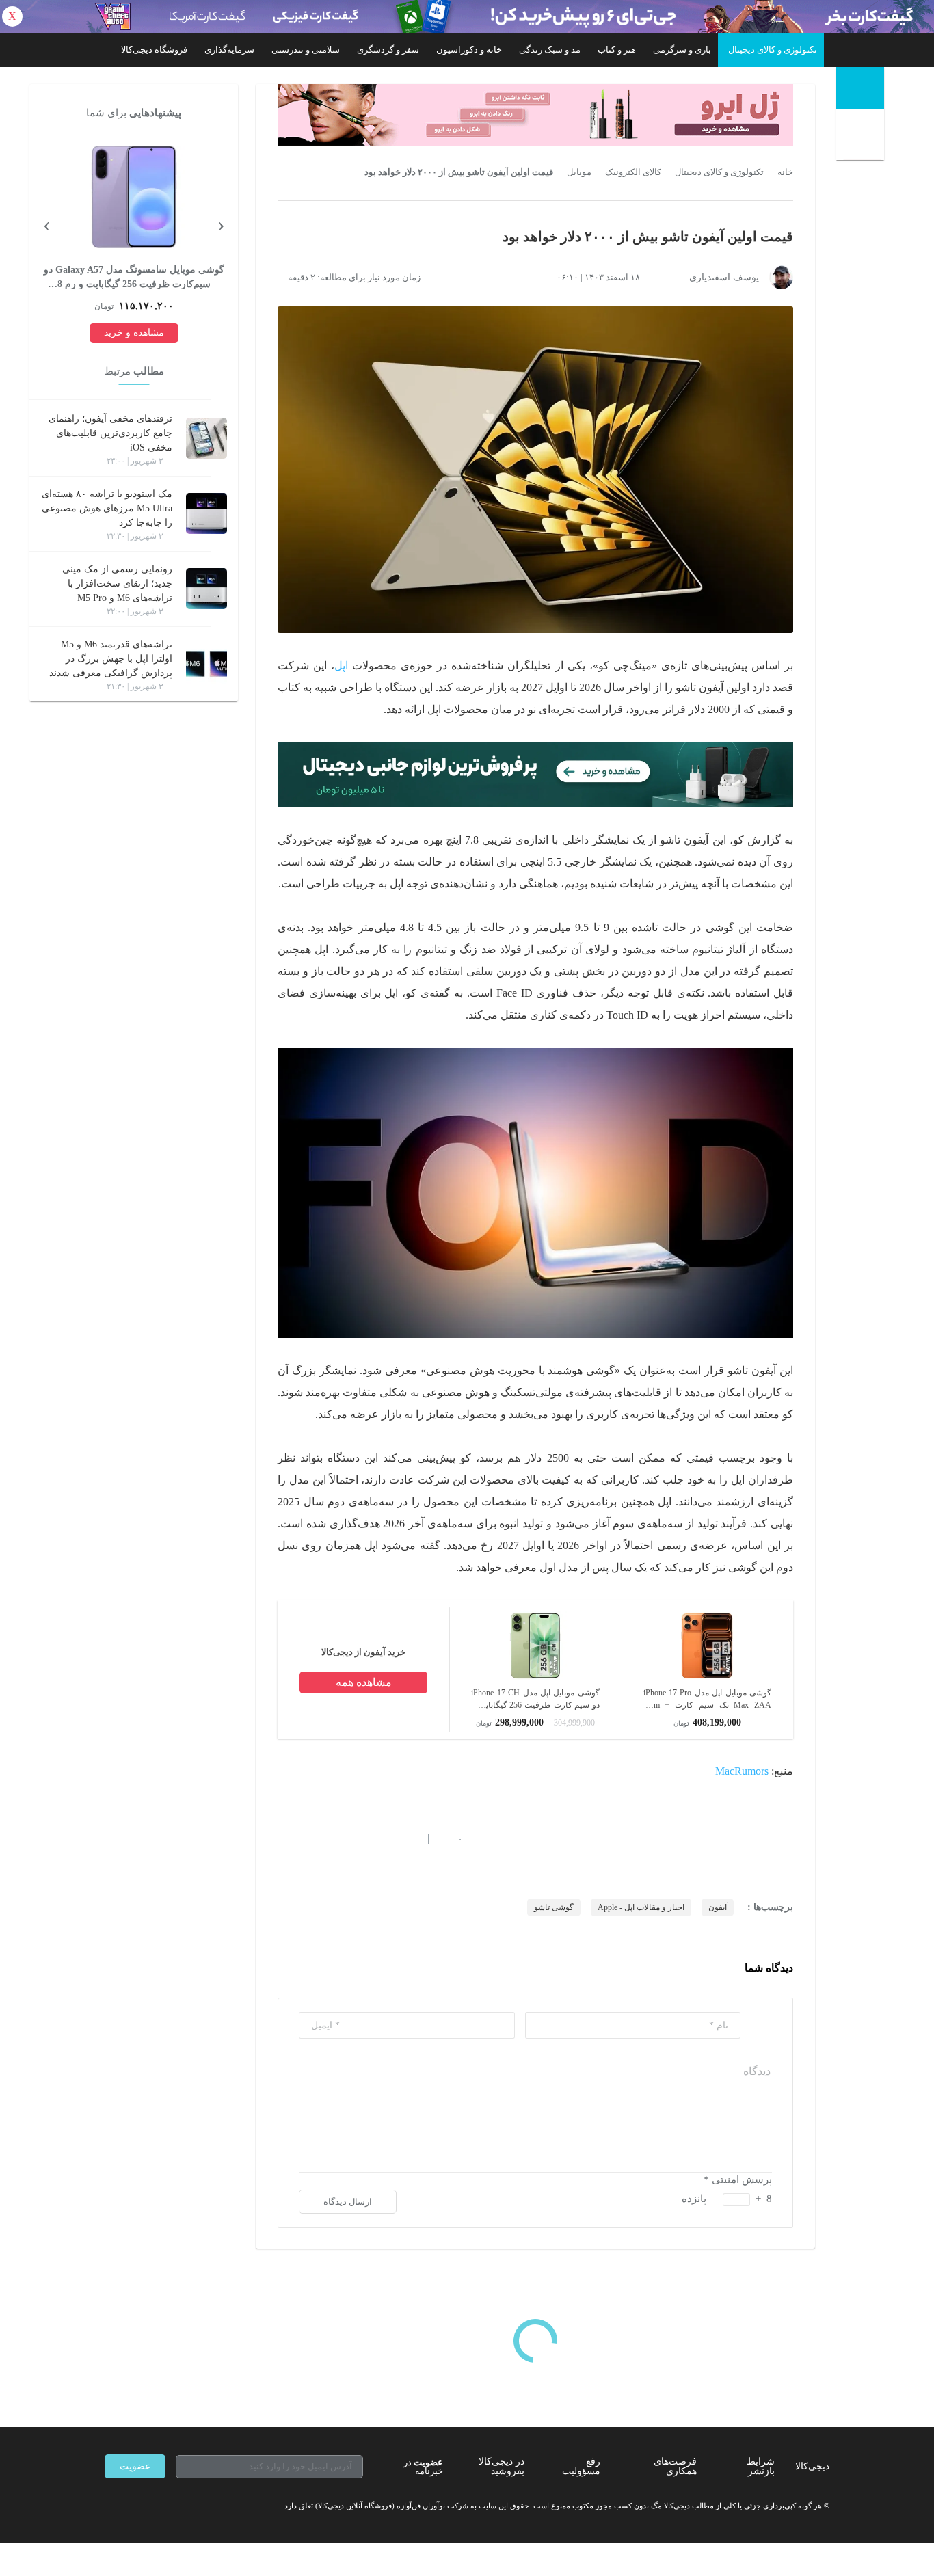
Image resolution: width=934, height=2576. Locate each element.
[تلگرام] (110, 2506)
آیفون (718, 1907)
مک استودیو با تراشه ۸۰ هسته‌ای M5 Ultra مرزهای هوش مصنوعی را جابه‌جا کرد (107, 508)
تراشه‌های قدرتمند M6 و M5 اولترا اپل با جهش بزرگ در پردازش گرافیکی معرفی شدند (111, 659)
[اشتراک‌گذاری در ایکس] (332, 1838)
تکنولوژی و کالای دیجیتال (773, 50)
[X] (159, 2506)
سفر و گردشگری (388, 50)
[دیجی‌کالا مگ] (860, 88)
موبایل (579, 172)
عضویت (135, 2466)
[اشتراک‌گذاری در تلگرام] (283, 1838)
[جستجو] (862, 137)
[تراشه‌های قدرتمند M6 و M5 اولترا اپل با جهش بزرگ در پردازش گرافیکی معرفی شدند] (206, 664)
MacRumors (742, 1771)
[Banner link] (467, 16)
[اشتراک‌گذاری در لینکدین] (382, 1838)
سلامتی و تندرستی (306, 50)
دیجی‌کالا (812, 2466)
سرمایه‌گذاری (229, 50)
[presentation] (221, 224)
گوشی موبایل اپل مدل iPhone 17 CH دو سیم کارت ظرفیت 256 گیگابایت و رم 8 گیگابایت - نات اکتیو (535, 1700)
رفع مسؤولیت (581, 2466)
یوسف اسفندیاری (724, 277)
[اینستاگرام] (135, 2506)
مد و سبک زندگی (550, 50)
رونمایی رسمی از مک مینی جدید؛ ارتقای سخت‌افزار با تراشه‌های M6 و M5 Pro (117, 583)
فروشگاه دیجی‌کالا (154, 50)
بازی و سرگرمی (682, 50)
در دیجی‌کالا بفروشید (502, 2466)
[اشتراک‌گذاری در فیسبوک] (357, 1838)
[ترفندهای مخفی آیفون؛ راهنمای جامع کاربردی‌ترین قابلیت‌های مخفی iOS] (206, 438)
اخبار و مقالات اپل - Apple (641, 1907)
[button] (453, 1838)
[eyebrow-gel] (535, 115)
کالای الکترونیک (633, 172)
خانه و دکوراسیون (469, 50)
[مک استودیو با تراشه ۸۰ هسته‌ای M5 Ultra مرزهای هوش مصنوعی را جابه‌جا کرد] (206, 513)
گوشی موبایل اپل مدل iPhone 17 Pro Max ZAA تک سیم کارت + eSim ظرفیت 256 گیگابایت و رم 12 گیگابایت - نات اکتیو (707, 1700)
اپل (341, 666)
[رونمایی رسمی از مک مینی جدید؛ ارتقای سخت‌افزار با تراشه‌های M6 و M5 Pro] (206, 589)
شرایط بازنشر (761, 2466)
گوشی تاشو (554, 1907)
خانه (785, 172)
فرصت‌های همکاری (675, 2466)
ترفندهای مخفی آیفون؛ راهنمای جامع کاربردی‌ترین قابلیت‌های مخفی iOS (110, 433)
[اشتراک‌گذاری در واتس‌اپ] (308, 1838)
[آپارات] (184, 2506)
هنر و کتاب (617, 50)
